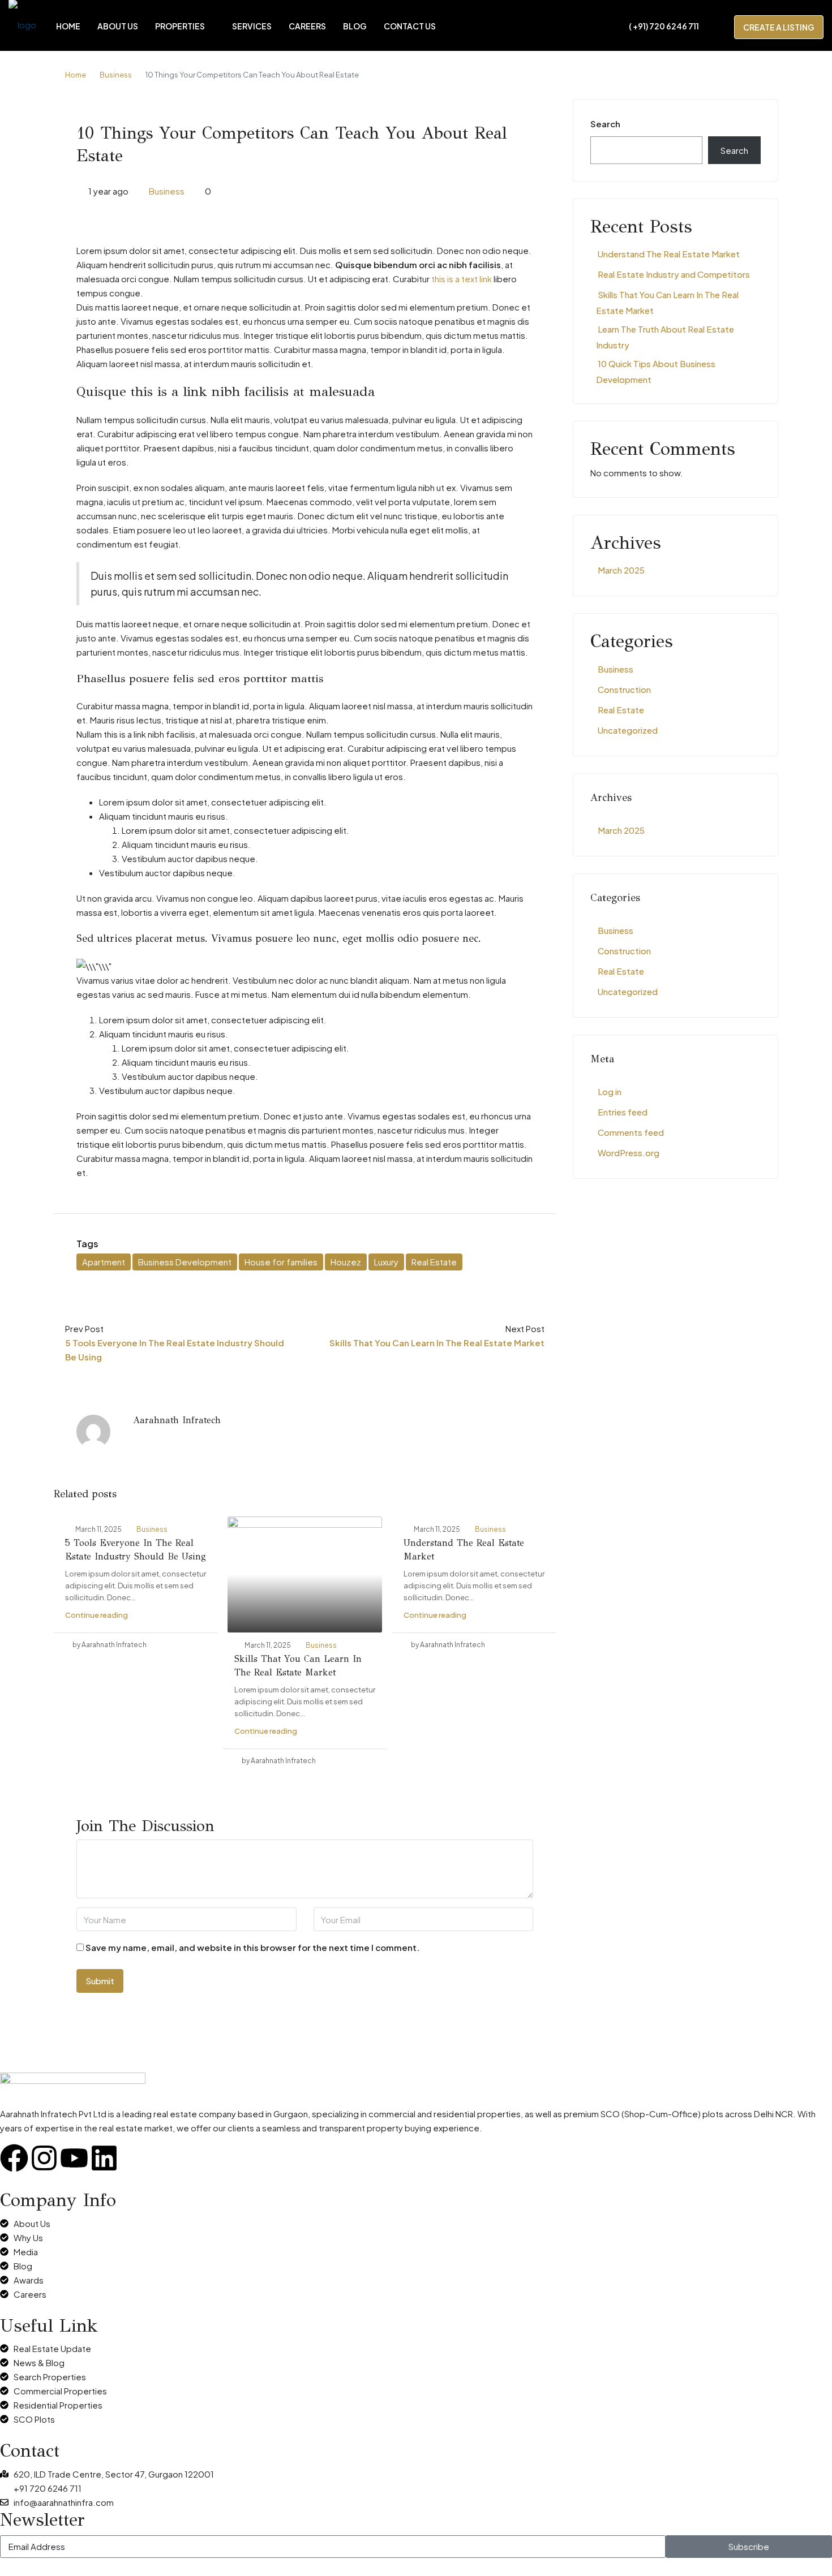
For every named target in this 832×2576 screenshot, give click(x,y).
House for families (281, 1262)
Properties (180, 26)
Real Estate (434, 1262)
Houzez (346, 1262)
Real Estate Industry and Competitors (674, 274)
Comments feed (631, 1132)
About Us (118, 26)
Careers (307, 26)
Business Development (185, 1262)
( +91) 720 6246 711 (663, 26)
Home (68, 26)
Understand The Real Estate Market (669, 254)
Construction (624, 689)
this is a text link (462, 279)
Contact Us (410, 26)
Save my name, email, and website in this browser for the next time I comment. (252, 1947)
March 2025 (621, 570)
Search (605, 124)
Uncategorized (628, 730)
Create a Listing (779, 27)
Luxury (386, 1262)
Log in (610, 1091)
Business (116, 75)
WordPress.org (629, 1153)
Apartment (104, 1262)
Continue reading (97, 1615)
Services (252, 26)
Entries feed (623, 1112)
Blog (355, 26)
